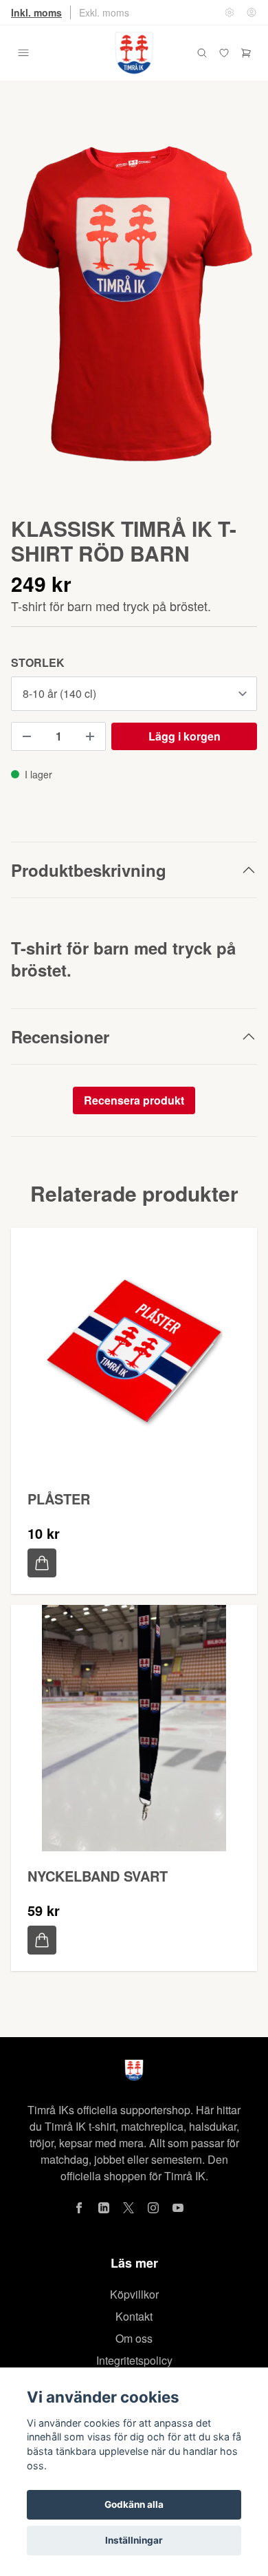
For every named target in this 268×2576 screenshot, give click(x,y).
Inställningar (134, 2540)
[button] (234, 315)
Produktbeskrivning (89, 870)
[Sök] (202, 53)
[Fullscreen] (134, 309)
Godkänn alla (134, 2504)
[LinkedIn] (104, 2208)
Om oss (134, 2338)
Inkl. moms (36, 12)
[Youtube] (178, 2208)
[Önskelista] (224, 53)
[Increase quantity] (90, 736)
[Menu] (23, 53)
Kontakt (134, 2316)
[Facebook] (79, 2208)
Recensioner (60, 1036)
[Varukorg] (246, 53)
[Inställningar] (230, 12)
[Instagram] (153, 2208)
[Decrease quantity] (27, 736)
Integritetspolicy (134, 2360)
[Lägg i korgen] (42, 1563)
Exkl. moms (104, 12)
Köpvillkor (134, 2294)
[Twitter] (129, 2208)
